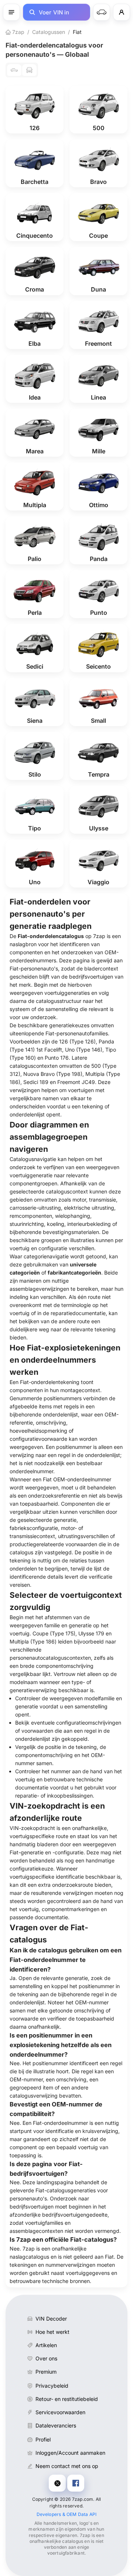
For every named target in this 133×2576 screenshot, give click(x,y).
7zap (18, 32)
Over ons (46, 2358)
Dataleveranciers (56, 2425)
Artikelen (46, 2345)
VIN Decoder (51, 2319)
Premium (46, 2372)
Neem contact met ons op (67, 2466)
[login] (122, 12)
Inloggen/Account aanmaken (70, 2453)
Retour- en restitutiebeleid (67, 2399)
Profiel (43, 2439)
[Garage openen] (102, 12)
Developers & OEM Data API (67, 2514)
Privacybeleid (52, 2386)
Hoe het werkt (52, 2332)
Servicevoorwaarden (60, 2412)
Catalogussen (49, 32)
